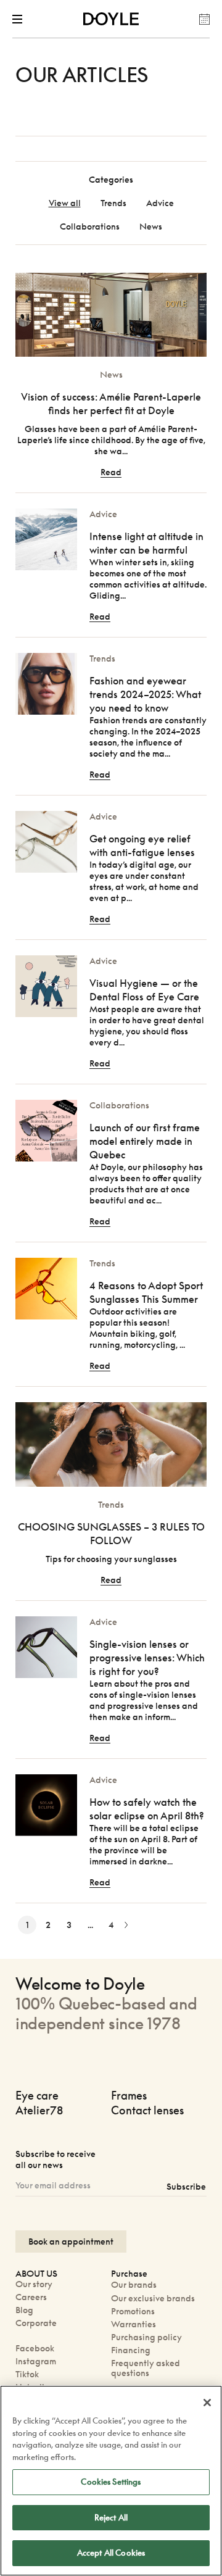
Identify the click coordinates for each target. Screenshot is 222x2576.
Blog (24, 2310)
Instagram (36, 2361)
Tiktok (27, 2374)
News (151, 226)
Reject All (111, 2517)
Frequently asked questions (146, 2368)
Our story (34, 2284)
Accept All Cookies (111, 2553)
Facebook (35, 2348)
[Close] (207, 2403)
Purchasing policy (146, 2337)
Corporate (36, 2323)
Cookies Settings (111, 2482)
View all (65, 203)
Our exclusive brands (153, 2298)
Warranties (134, 2324)
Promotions (133, 2311)
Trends (113, 203)
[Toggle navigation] (20, 19)
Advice (160, 203)
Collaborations (90, 226)
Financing (131, 2350)
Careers (31, 2297)
